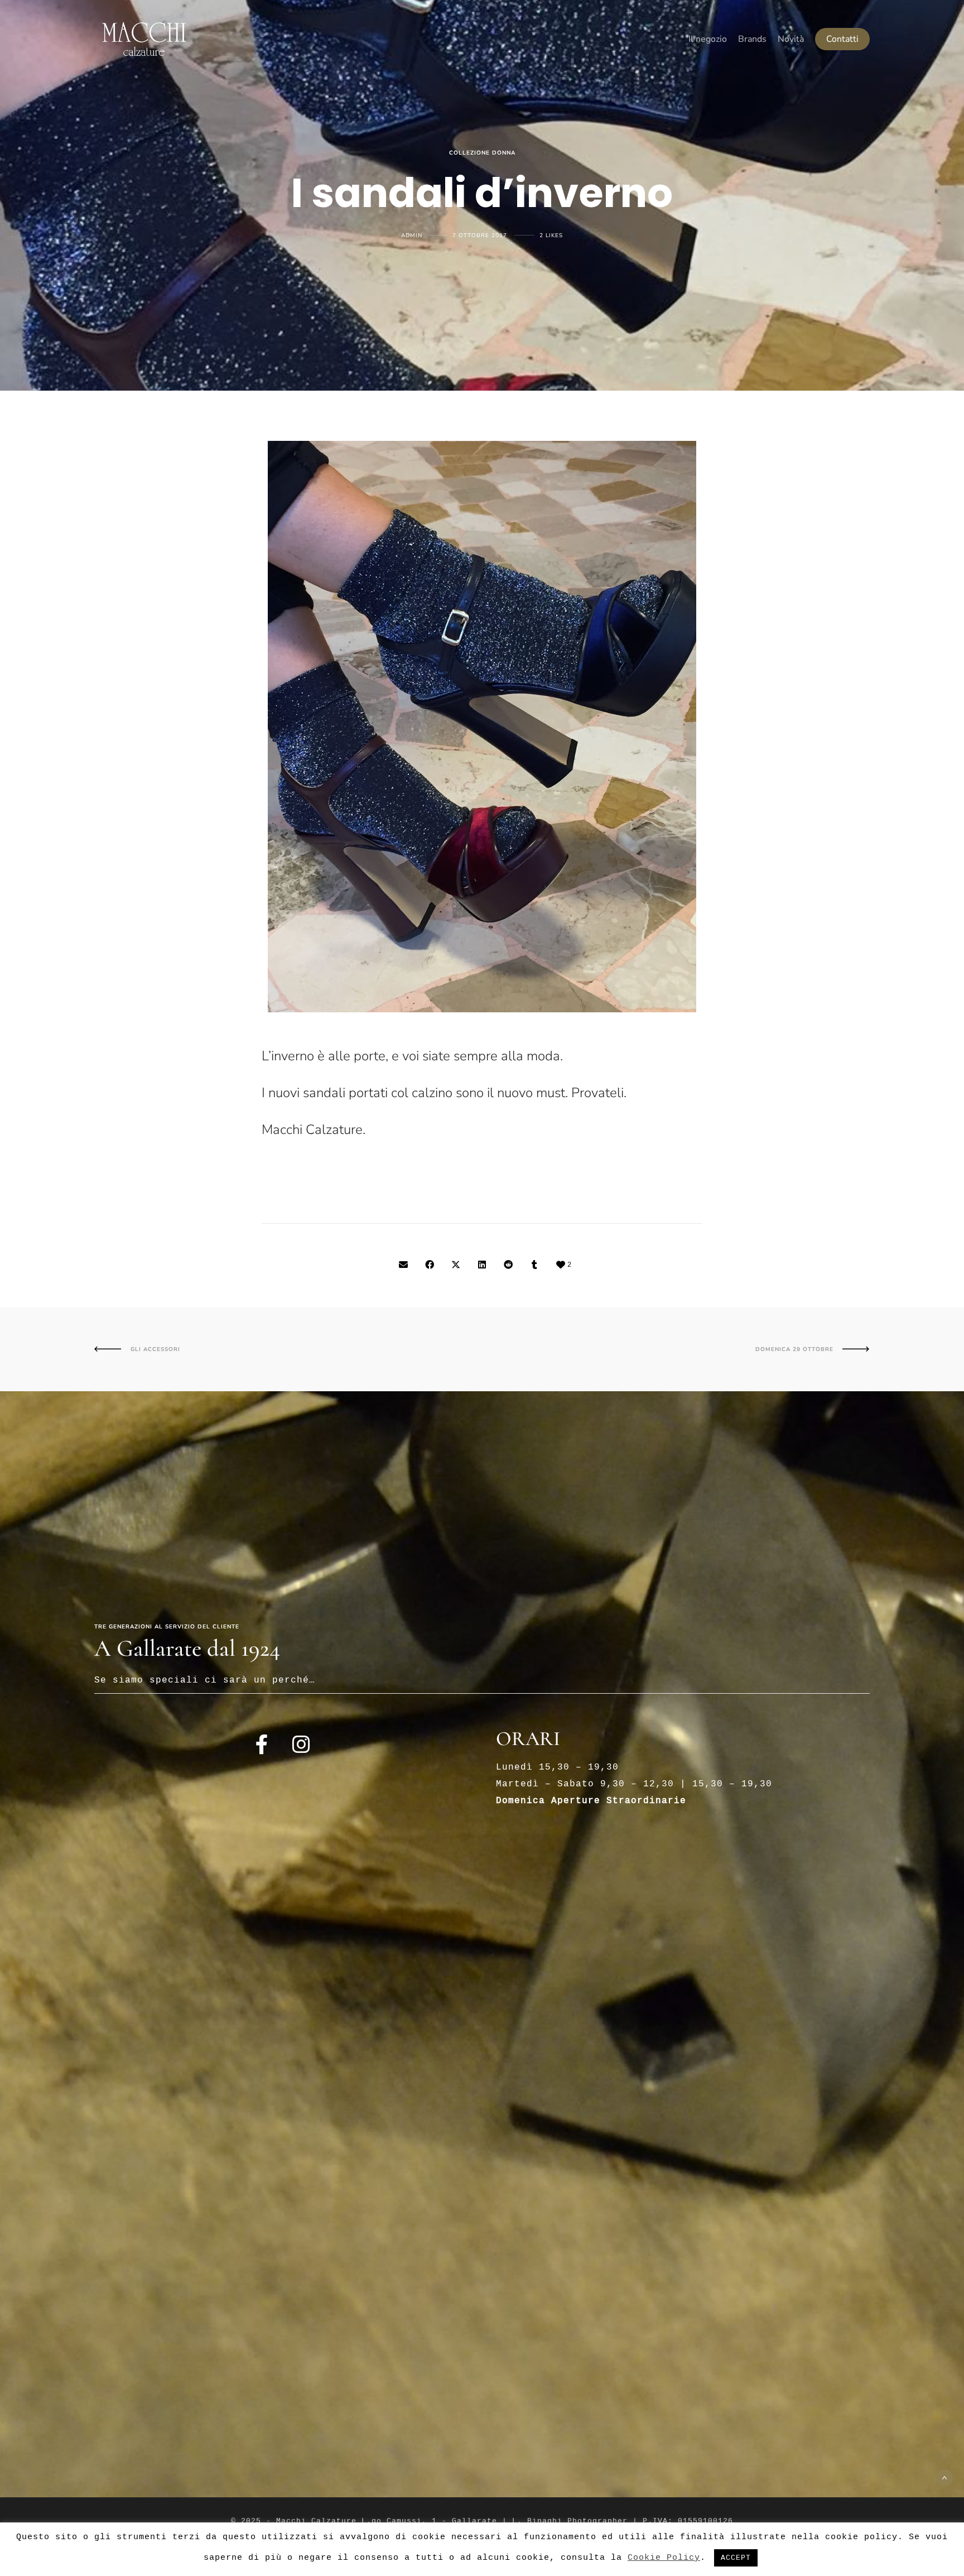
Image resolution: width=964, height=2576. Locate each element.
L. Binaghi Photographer (570, 2521)
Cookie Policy (664, 2558)
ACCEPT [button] (736, 2558)
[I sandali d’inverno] (403, 1266)
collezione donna (482, 153)
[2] (561, 1266)
